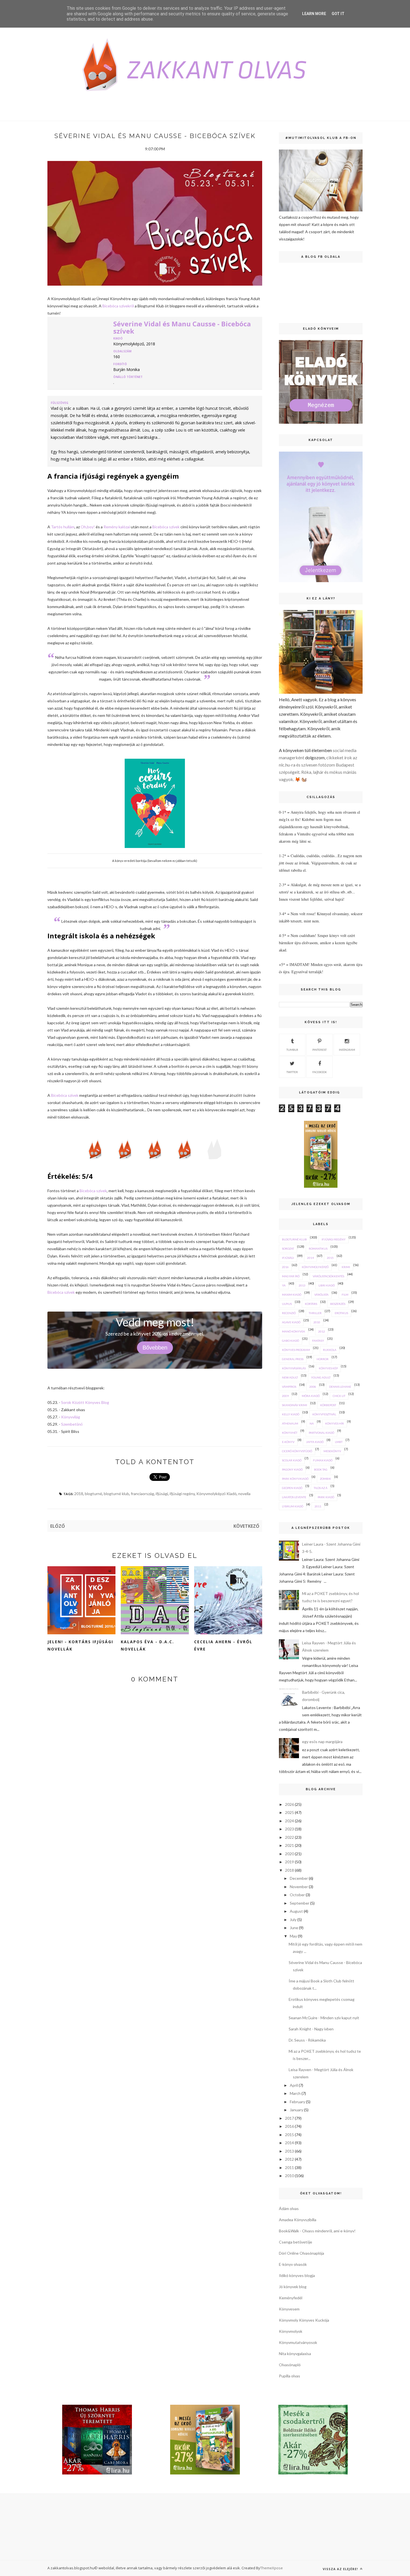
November (299, 1887)
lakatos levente (294, 1497)
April (294, 2085)
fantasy (318, 1341)
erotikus (341, 1313)
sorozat (288, 1249)
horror (323, 1359)
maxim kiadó (292, 1295)
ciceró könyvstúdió (297, 1451)
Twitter (292, 1072)
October (297, 1895)
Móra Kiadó (311, 1396)
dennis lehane (340, 1387)
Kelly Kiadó (291, 1414)
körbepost (328, 1405)
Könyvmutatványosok (298, 2342)
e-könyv (288, 1442)
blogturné (93, 1494)
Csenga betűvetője (296, 2242)
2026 (290, 1804)
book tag (321, 1469)
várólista (321, 1295)
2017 (290, 2118)
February (297, 2102)
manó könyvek (294, 1331)
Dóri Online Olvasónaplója (302, 2253)
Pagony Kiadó (292, 1469)
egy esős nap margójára (322, 1742)
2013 (302, 1285)
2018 (79, 1494)
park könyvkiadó (295, 1479)
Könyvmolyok (291, 2331)
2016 (285, 1267)
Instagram (347, 1050)
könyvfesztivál (324, 1414)
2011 (318, 1506)
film (345, 1295)
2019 (290, 1862)
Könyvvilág (71, 1417)
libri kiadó (327, 1285)
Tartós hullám (63, 527)
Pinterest (319, 1050)
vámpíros (289, 1387)
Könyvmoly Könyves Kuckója (304, 2320)
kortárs (311, 1304)
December (299, 1878)
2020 (290, 1854)
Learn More (314, 14)
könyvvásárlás (294, 1368)
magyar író (291, 1276)
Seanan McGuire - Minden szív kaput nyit (324, 2018)
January (296, 2110)
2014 (310, 1258)
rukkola (330, 1350)
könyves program (296, 1350)
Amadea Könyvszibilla (298, 2220)
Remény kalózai (117, 527)
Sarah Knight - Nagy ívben (311, 2029)
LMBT (339, 1442)
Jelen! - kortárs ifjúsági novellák (80, 1645)
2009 (285, 1396)
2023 (290, 1829)
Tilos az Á (321, 1488)
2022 (290, 1837)
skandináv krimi (295, 1405)
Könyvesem (289, 2309)
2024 (290, 1821)
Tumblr (292, 1050)
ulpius (287, 1304)
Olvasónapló (290, 2365)
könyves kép (328, 1368)
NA (312, 1423)
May (293, 1936)
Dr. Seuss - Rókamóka (307, 2040)
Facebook (320, 1072)
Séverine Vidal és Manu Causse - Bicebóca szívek (182, 327)
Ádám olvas (289, 2208)
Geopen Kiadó (292, 1488)
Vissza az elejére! (341, 2569)
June (294, 1928)
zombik (325, 1479)
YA (284, 1285)
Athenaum (290, 1423)
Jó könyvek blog (293, 2287)
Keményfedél (291, 2298)
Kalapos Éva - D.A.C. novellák (147, 1645)
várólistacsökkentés (328, 1276)
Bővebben (155, 1348)
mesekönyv (332, 1451)
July (293, 1920)
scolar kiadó (292, 1460)
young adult (321, 1377)
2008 (313, 1387)
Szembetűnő (72, 1424)
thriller (315, 1313)
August (296, 1911)
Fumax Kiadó (323, 1460)
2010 (317, 1322)
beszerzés (338, 1304)
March (295, 2093)
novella (244, 1494)
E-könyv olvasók (293, 2264)
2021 (290, 1845)
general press (293, 1359)
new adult (290, 1377)
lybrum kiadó (293, 1506)
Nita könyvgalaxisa (295, 2354)
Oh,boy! (88, 527)
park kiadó (326, 1497)
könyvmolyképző (315, 1267)
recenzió (289, 1313)
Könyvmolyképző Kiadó (216, 1494)
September (300, 1903)
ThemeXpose (272, 2568)
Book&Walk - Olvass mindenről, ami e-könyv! (317, 2231)
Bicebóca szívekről (118, 306)
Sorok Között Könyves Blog (85, 1402)
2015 (330, 1258)
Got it (338, 14)
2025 (290, 1812)
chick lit (339, 1396)
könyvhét (290, 1433)
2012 (322, 1331)
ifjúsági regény (182, 1494)
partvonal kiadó (321, 1433)
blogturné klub (116, 1494)
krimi (346, 1267)
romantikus (318, 1249)
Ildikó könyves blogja (297, 2275)
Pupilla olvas (290, 2376)
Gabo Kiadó (290, 1341)
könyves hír (335, 1423)
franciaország (142, 1494)
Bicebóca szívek (166, 527)
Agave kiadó (291, 1322)
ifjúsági (162, 1494)
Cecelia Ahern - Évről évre (223, 1645)
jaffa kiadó (315, 1442)
